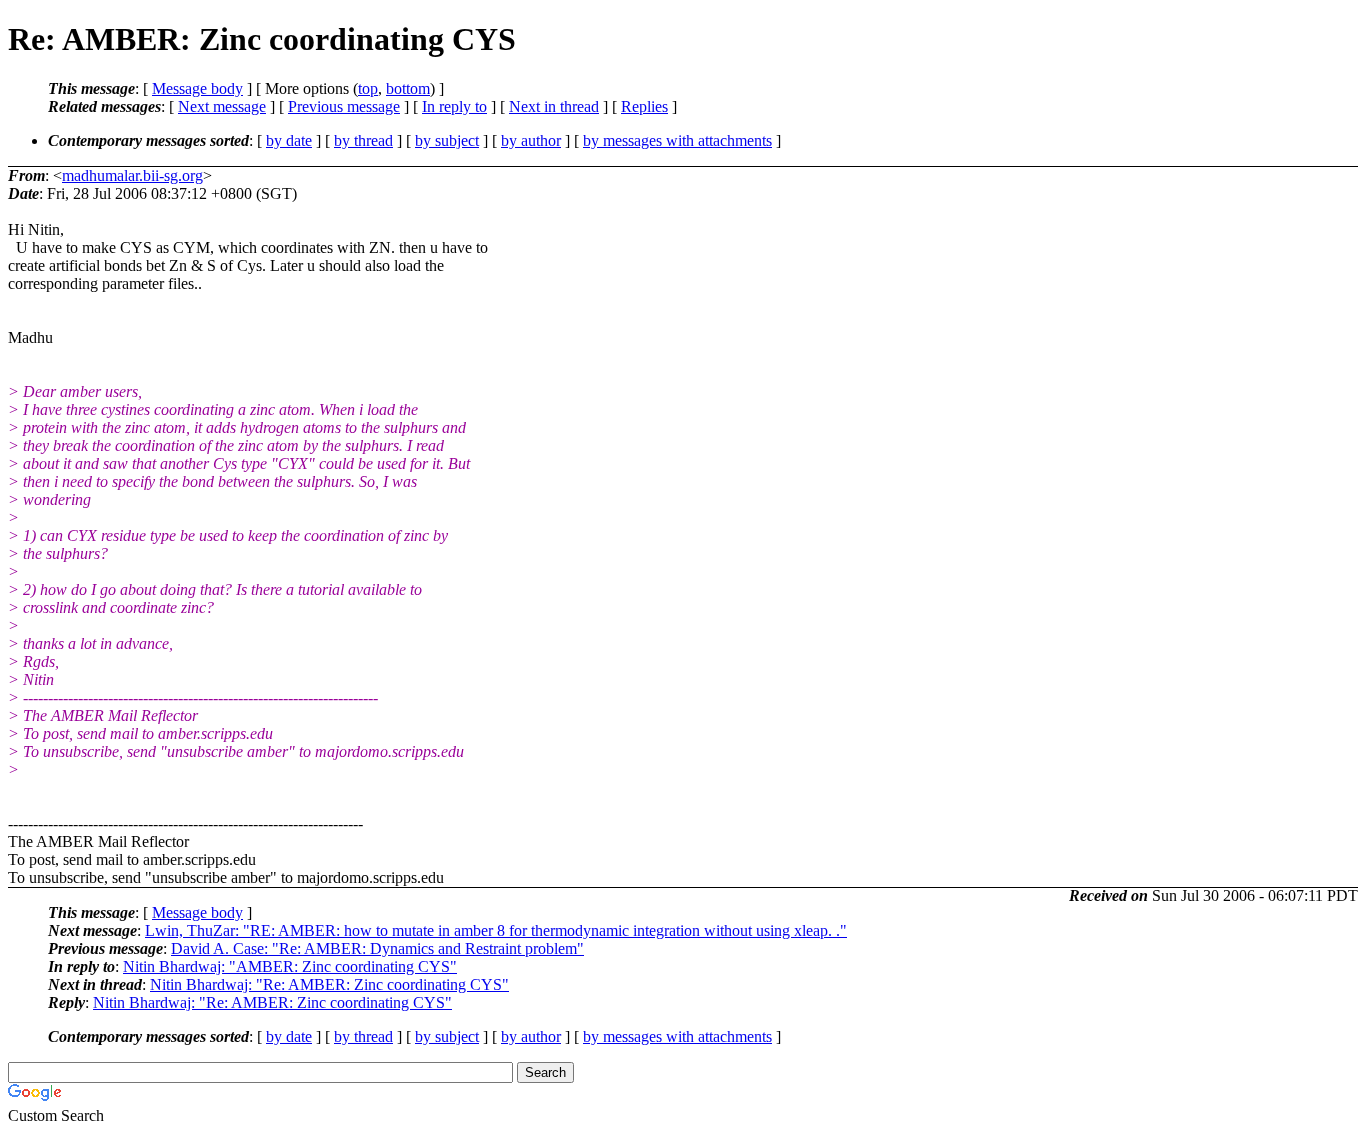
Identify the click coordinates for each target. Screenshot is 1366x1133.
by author (531, 140)
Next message (222, 106)
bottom (408, 88)
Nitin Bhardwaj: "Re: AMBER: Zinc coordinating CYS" (329, 984)
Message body (197, 88)
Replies (644, 106)
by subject (447, 140)
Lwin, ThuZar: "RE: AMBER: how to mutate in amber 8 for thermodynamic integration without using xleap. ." (496, 930)
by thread (363, 140)
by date (289, 140)
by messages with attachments (677, 140)
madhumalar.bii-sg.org (132, 175)
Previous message (344, 106)
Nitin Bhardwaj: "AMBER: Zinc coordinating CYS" (290, 966)
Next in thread (554, 106)
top (368, 88)
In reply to (454, 106)
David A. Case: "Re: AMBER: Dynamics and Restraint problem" (377, 948)
